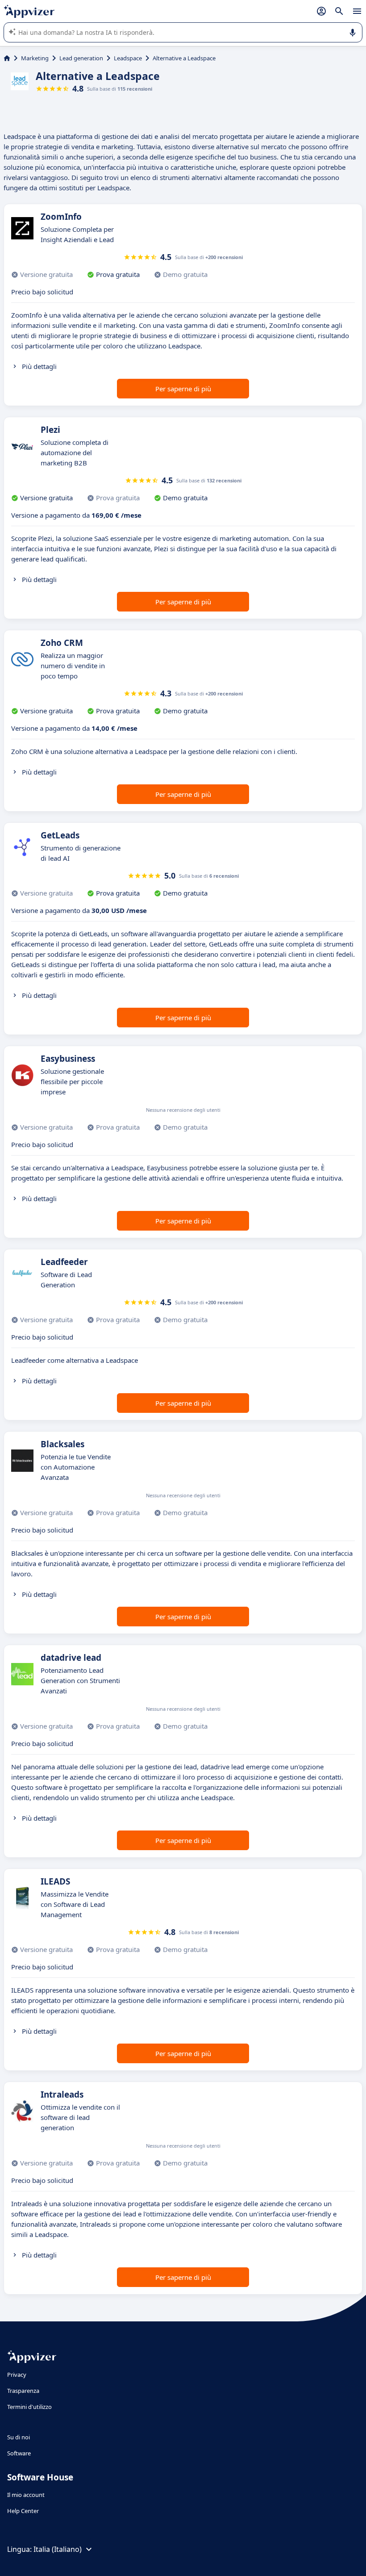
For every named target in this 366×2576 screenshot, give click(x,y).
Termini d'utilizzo (29, 2407)
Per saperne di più (183, 389)
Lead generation (81, 58)
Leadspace (128, 58)
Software (19, 2453)
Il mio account (26, 2495)
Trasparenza (23, 2391)
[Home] (7, 58)
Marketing (35, 58)
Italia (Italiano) (58, 2549)
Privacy (17, 2375)
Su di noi (19, 2437)
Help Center (23, 2511)
